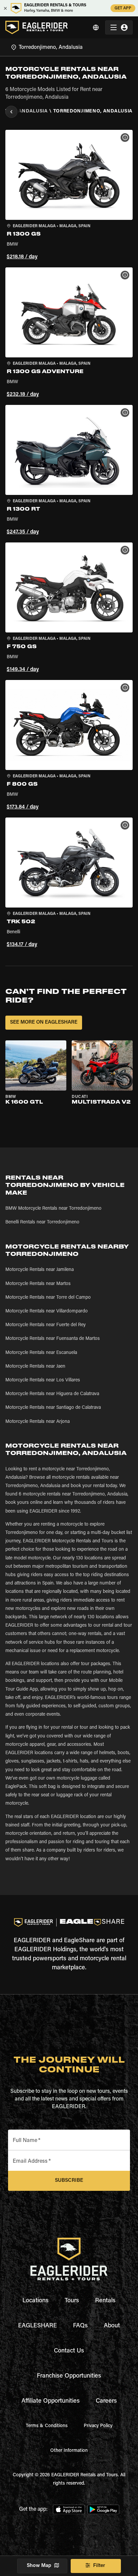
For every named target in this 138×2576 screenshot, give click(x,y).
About (112, 2326)
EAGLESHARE (38, 2326)
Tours (72, 2301)
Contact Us (69, 2351)
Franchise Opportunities (69, 2376)
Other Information (69, 2451)
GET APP (123, 8)
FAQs (80, 2326)
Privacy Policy (98, 2426)
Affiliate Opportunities (51, 2401)
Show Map (39, 2566)
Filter (99, 2566)
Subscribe (69, 2181)
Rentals (105, 2301)
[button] (69, 196)
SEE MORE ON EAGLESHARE (44, 1022)
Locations (36, 2301)
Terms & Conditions (47, 2426)
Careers (106, 2401)
